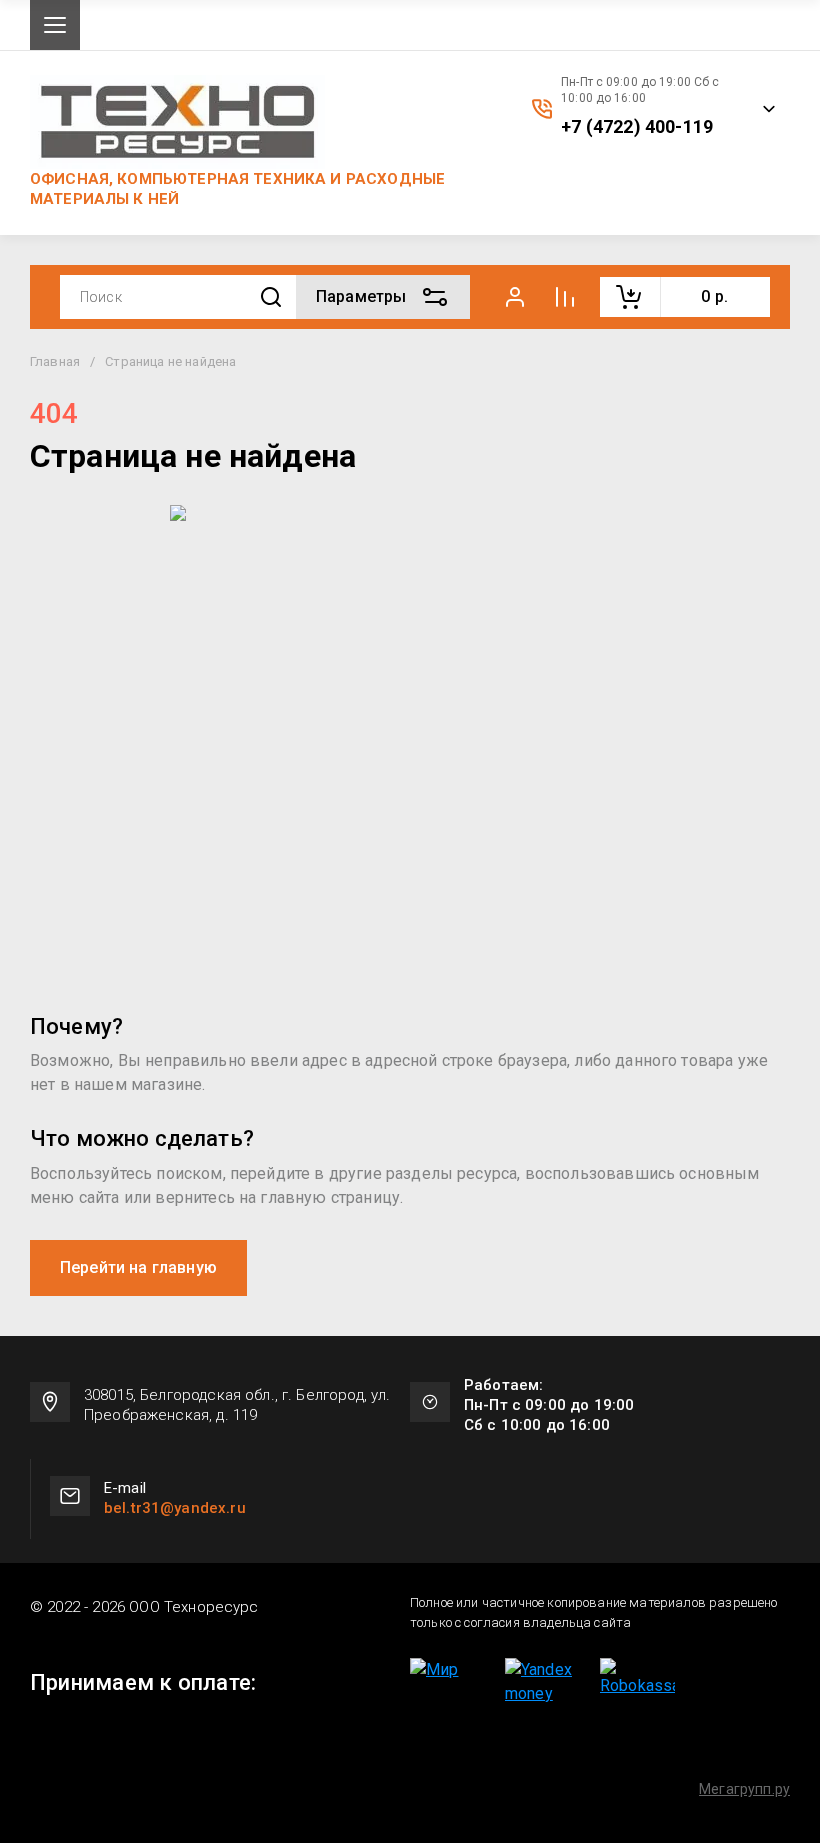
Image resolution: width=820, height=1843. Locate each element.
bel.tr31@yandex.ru (175, 1508)
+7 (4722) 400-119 (637, 127)
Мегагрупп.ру (744, 1789)
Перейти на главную (138, 1267)
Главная (55, 361)
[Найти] (271, 297)
